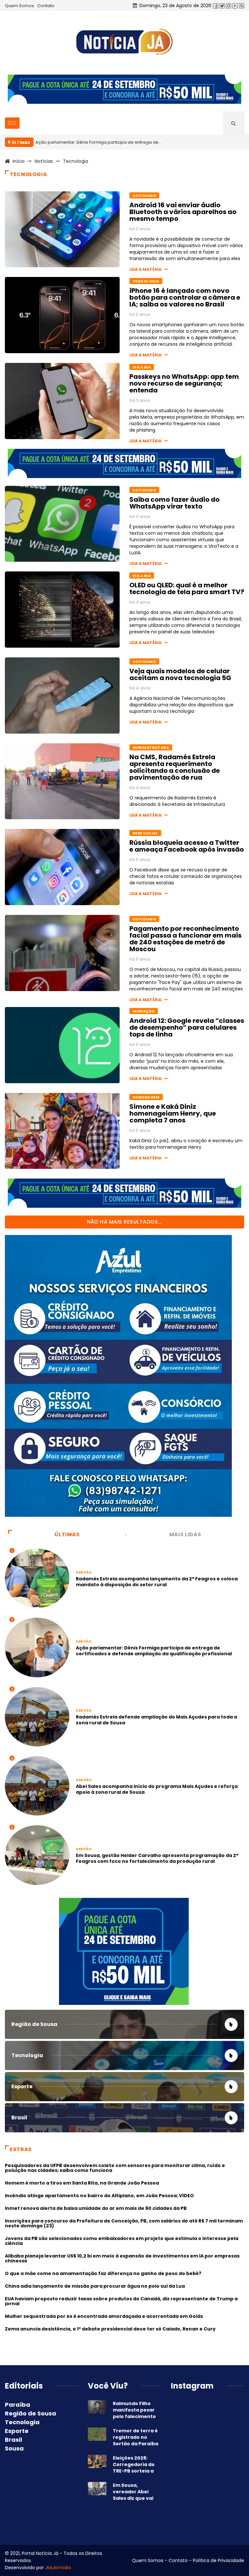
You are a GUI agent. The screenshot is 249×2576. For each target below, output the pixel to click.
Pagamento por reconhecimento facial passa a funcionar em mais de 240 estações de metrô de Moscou (185, 939)
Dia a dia (142, 367)
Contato (46, 6)
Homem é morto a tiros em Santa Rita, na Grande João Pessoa (82, 2183)
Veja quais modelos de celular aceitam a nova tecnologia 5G (180, 674)
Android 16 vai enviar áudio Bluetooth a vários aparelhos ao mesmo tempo (183, 212)
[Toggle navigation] (12, 123)
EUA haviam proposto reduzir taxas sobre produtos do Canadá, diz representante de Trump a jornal (121, 2301)
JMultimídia (58, 2568)
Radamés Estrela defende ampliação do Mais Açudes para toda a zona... (113, 142)
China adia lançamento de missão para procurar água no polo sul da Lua (95, 2286)
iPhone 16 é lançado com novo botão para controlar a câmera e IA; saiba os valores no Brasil (185, 297)
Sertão (84, 1572)
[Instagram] (229, 6)
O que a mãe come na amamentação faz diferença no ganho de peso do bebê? (103, 2273)
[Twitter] (222, 6)
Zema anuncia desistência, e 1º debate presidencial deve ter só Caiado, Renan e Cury (110, 2329)
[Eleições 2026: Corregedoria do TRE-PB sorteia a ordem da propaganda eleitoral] (97, 2461)
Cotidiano (144, 919)
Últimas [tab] (67, 1534)
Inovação (144, 1011)
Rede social (145, 833)
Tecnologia (76, 161)
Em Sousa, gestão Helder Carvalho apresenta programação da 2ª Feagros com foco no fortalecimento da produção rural (157, 1858)
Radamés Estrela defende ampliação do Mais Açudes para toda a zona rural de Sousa (156, 1720)
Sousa (14, 2448)
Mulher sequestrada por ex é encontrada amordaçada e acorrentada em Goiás (104, 2316)
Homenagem (146, 1097)
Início (19, 161)
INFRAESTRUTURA (151, 748)
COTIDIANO (144, 196)
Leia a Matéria (145, 269)
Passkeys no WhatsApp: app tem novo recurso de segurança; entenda (184, 383)
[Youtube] (235, 6)
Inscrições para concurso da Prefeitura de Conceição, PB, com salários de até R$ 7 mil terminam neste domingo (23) (124, 2223)
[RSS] (242, 6)
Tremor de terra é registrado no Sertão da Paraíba (136, 2437)
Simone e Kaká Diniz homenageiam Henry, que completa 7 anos (173, 1113)
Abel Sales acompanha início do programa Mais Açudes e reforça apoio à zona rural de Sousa (157, 1789)
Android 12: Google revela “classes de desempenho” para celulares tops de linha (187, 1027)
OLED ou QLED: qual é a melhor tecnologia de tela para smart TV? (187, 588)
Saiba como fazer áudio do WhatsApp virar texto (174, 503)
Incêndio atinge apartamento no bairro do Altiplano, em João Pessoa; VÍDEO (99, 2196)
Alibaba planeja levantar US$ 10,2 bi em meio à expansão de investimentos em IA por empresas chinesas (122, 2258)
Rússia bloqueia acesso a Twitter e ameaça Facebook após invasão (187, 846)
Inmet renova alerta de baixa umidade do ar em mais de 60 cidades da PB (96, 2208)
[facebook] (216, 6)
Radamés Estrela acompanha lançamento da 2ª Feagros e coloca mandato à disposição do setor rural (157, 1582)
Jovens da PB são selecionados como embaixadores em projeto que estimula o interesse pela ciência (122, 2241)
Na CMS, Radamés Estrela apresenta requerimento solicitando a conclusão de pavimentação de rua (175, 767)
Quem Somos (19, 6)
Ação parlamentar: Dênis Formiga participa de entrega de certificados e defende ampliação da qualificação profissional (154, 1651)
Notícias (44, 161)
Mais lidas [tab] (185, 1534)
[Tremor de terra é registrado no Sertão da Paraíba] (97, 2434)
